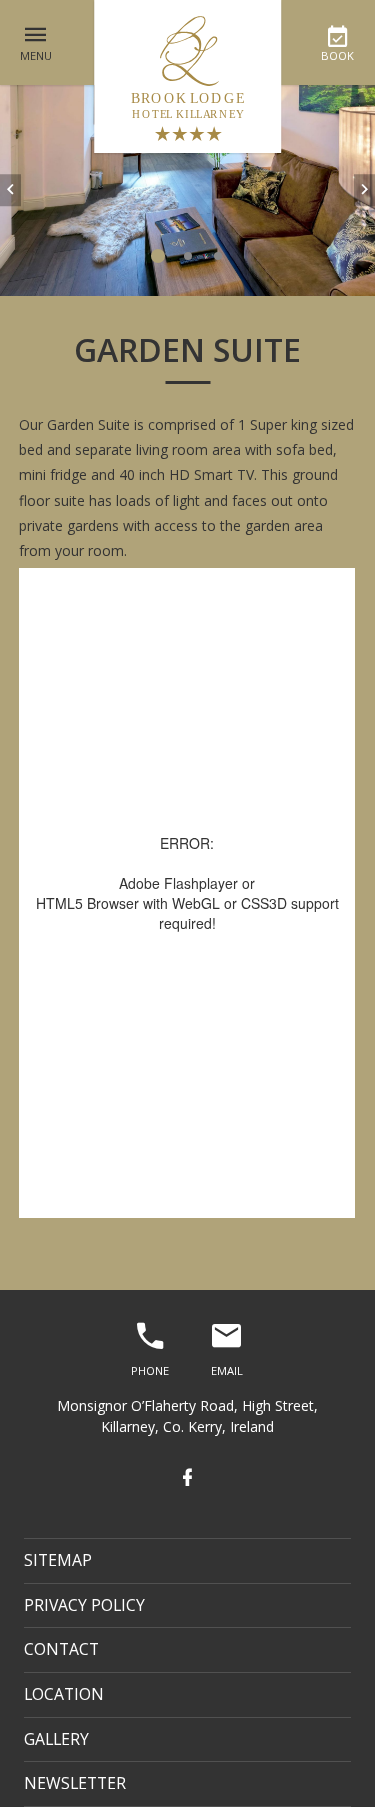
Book (337, 55)
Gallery (56, 1739)
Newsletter (75, 1783)
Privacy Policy (84, 1605)
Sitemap (58, 1560)
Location (64, 1694)
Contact (61, 1649)
